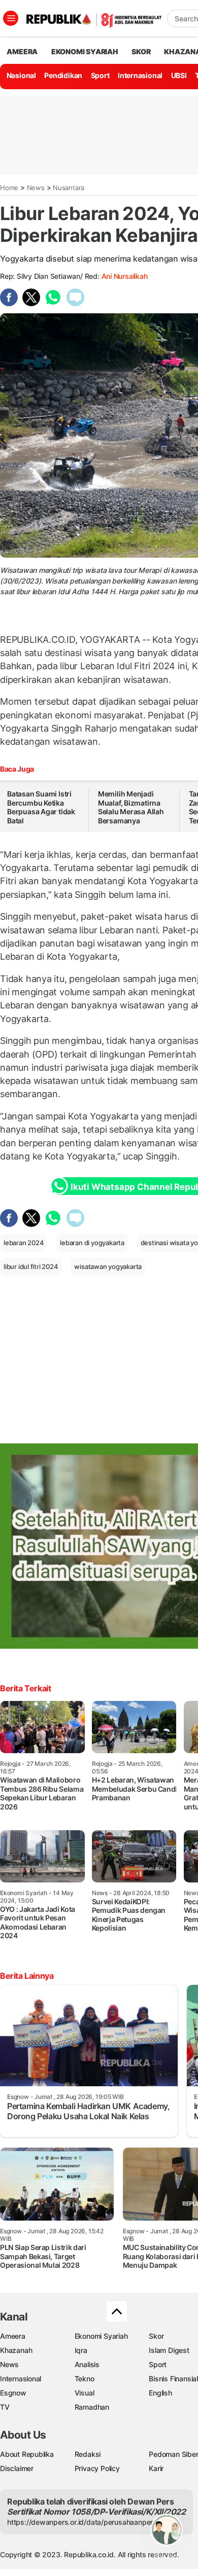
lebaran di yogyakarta (92, 1243)
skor (141, 51)
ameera (22, 51)
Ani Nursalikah (125, 276)
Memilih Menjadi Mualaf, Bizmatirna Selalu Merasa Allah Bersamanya (131, 807)
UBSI (179, 75)
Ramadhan (92, 2407)
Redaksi (88, 2454)
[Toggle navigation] (11, 18)
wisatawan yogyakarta (108, 1266)
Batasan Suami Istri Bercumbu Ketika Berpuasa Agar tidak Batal (41, 807)
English (160, 2393)
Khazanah (16, 2350)
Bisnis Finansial (173, 2379)
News (36, 188)
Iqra (81, 2350)
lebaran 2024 (24, 1243)
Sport (100, 75)
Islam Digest (169, 2350)
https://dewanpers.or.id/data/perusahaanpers (82, 2522)
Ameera (13, 2336)
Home (9, 188)
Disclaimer (17, 2468)
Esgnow (13, 2393)
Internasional (140, 75)
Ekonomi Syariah (85, 51)
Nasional (21, 75)
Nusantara (69, 188)
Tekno (85, 2379)
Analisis (87, 2364)
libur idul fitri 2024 (31, 1266)
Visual (85, 2393)
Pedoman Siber (173, 2454)
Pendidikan (63, 75)
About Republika (27, 2454)
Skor (156, 2336)
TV (5, 2407)
